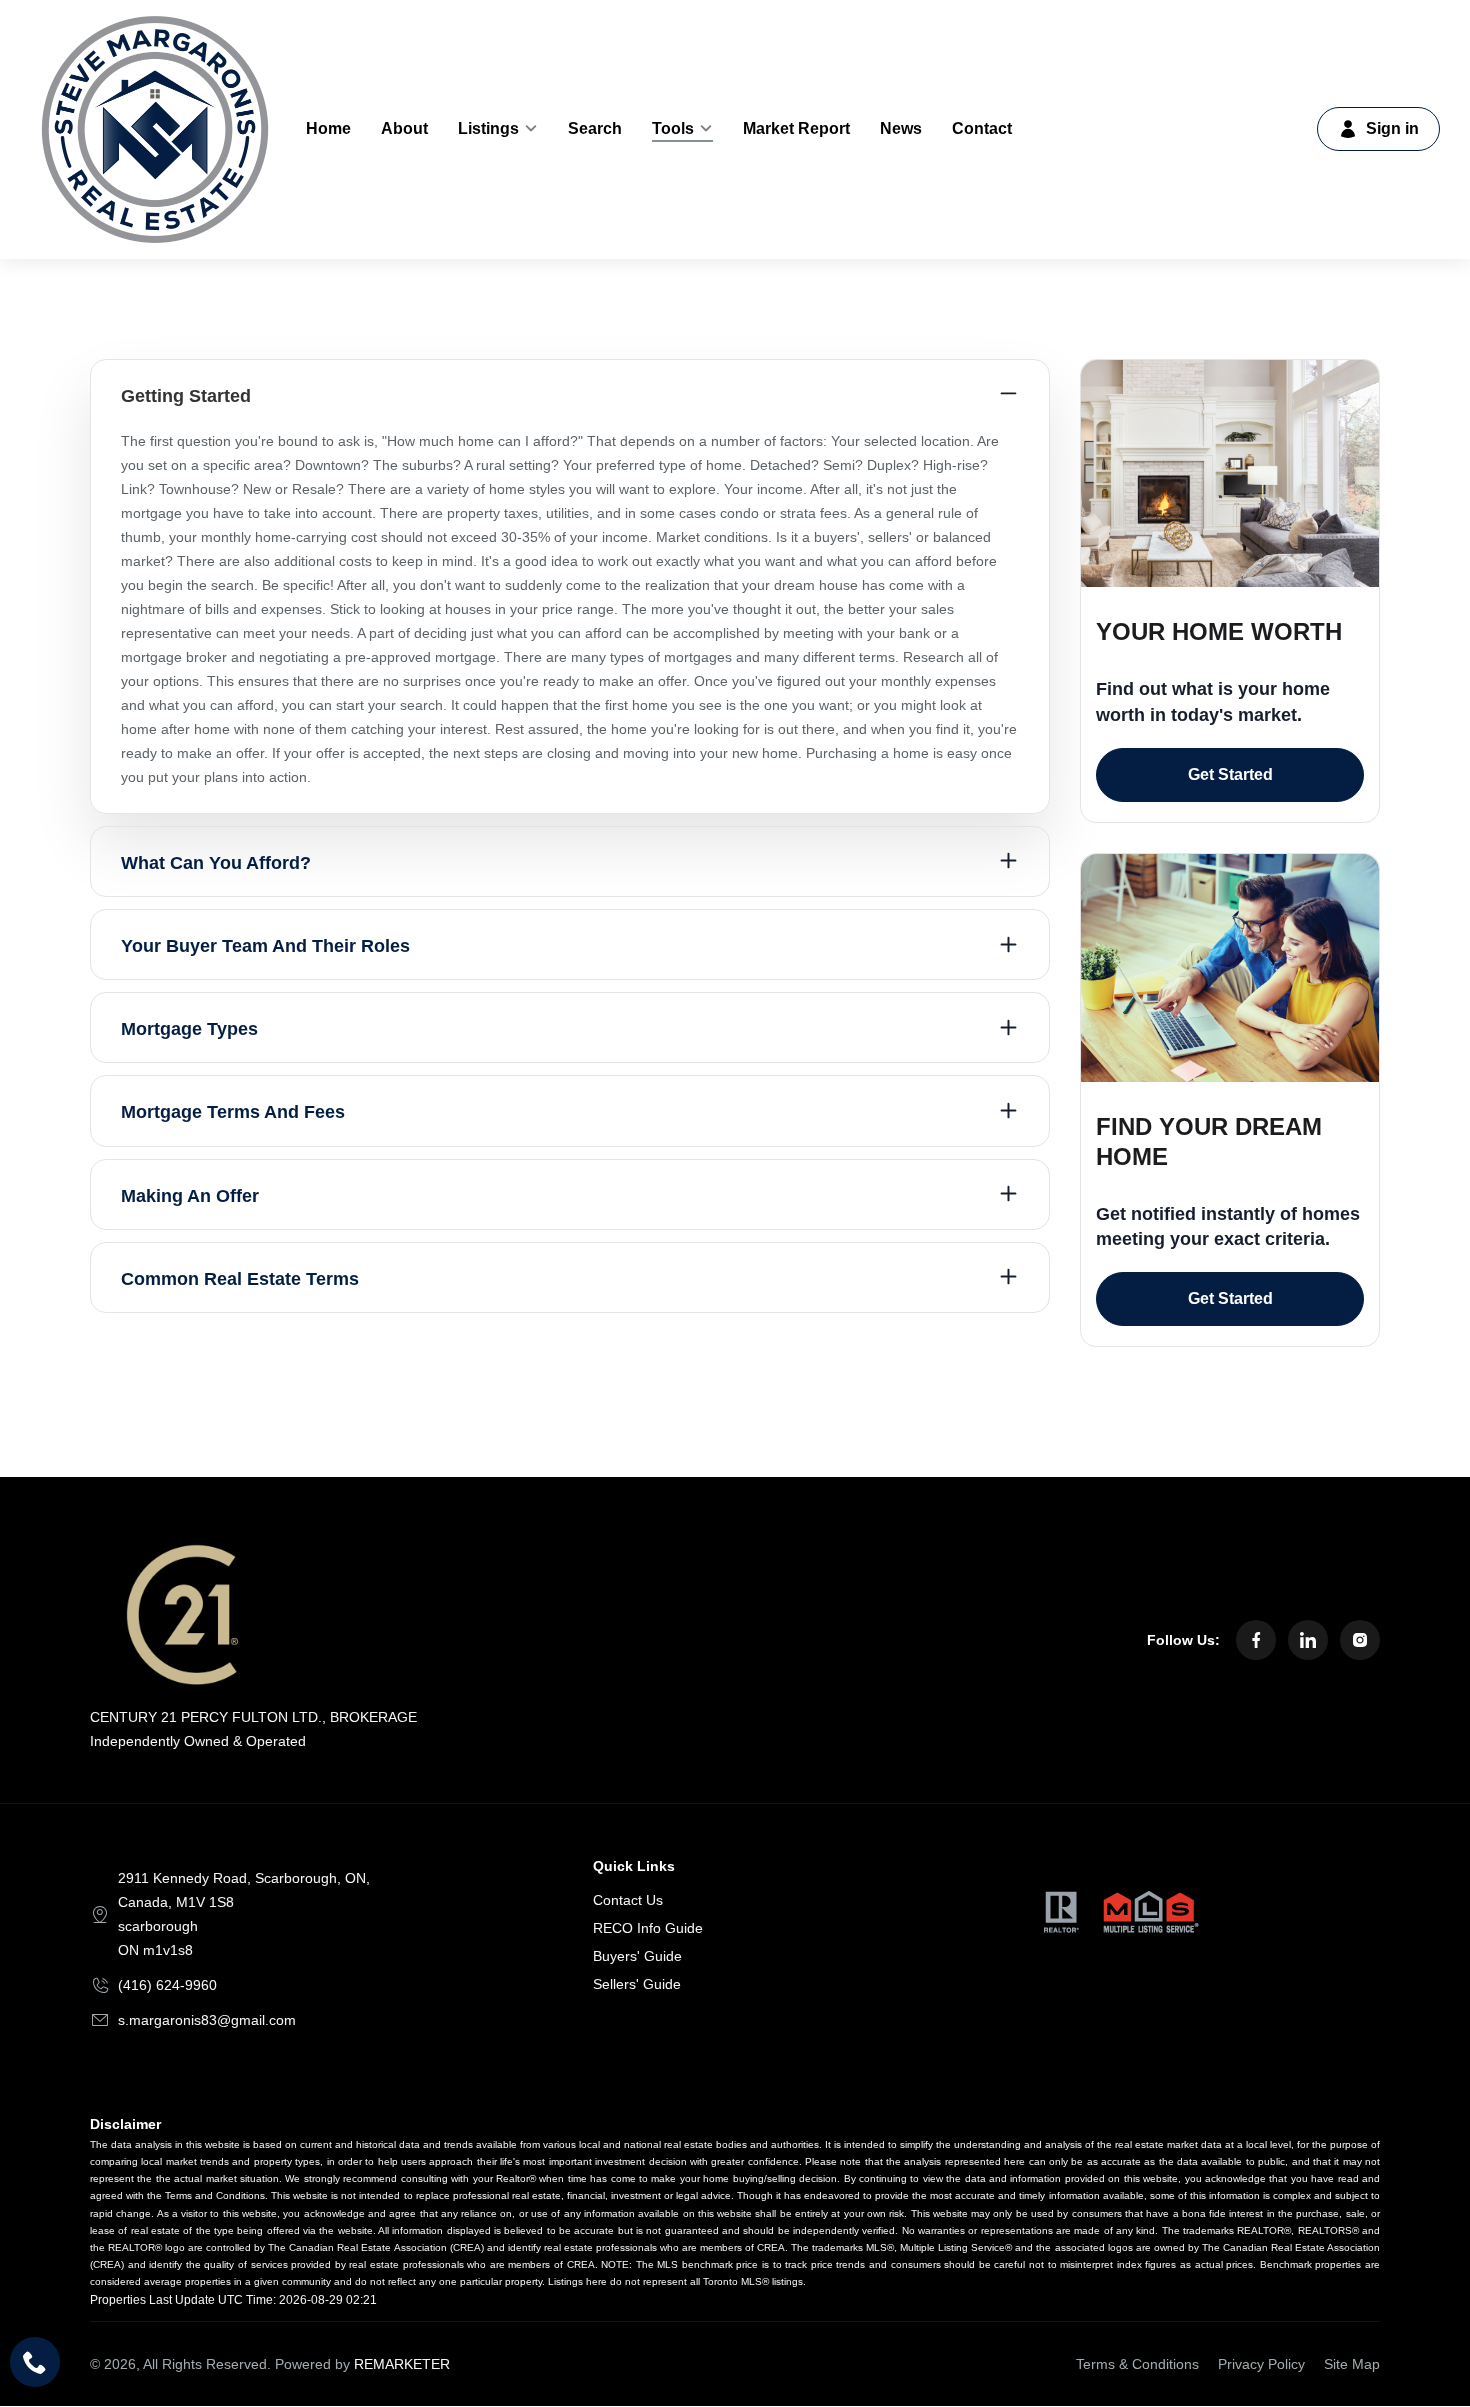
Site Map (1352, 2364)
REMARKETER (402, 2364)
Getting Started (186, 396)
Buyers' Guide (637, 1956)
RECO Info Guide (648, 1928)
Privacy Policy (1261, 2364)
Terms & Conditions (1137, 2364)
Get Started (1230, 774)
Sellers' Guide (637, 1984)
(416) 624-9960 (167, 1985)
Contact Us (628, 1900)
